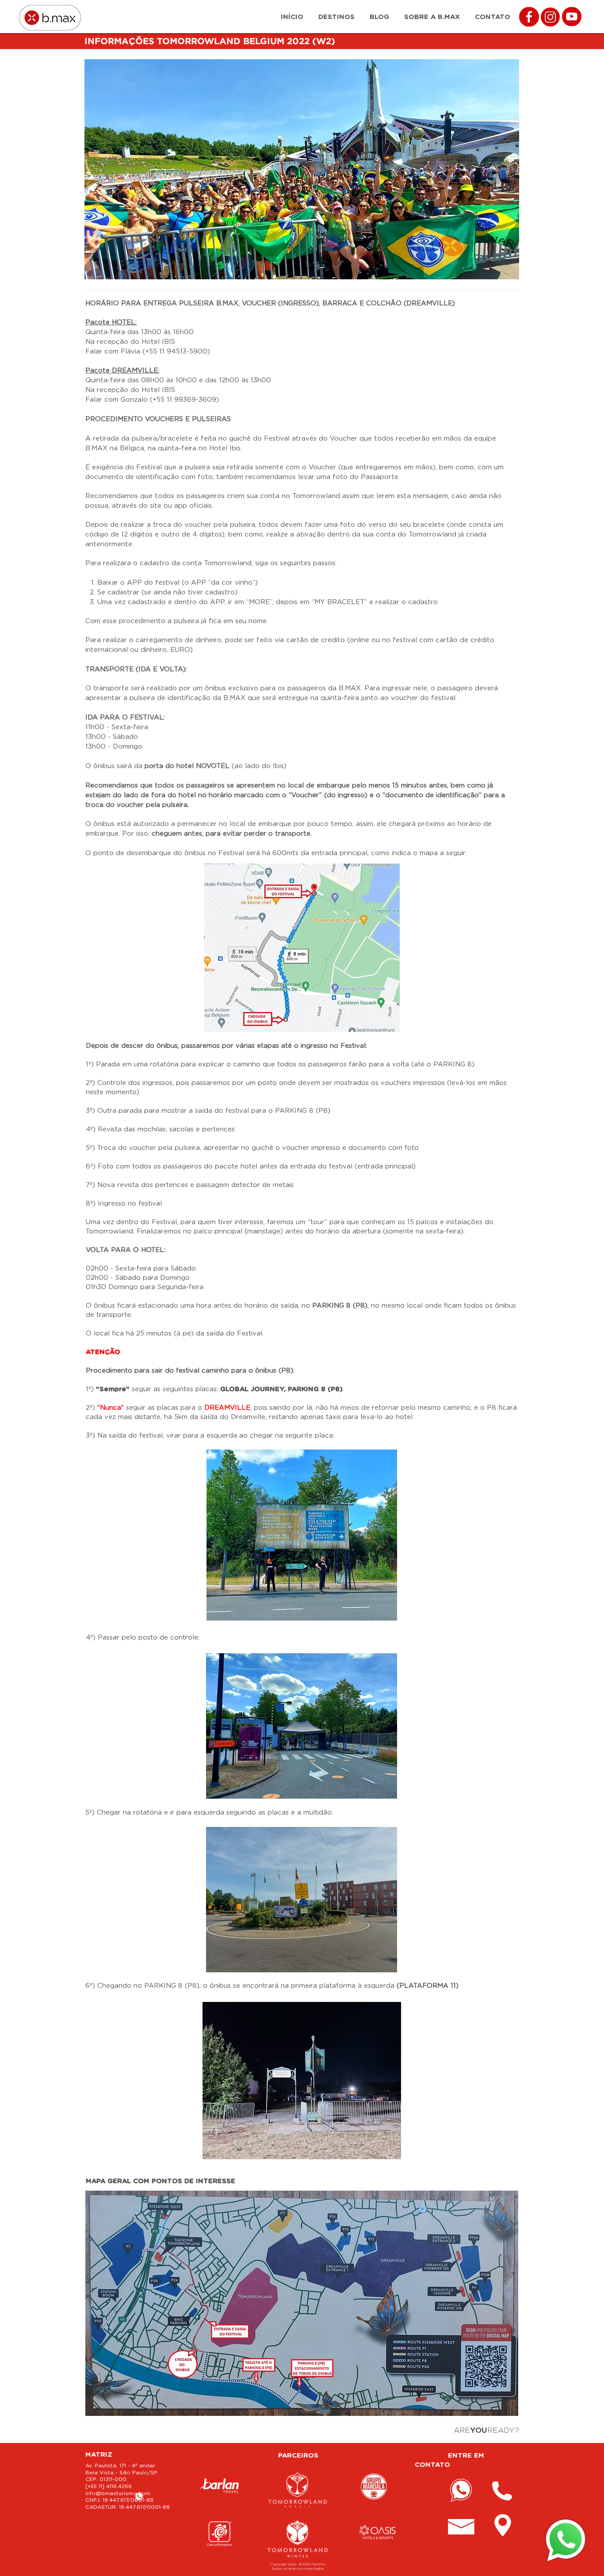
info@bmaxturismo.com (118, 2493)
